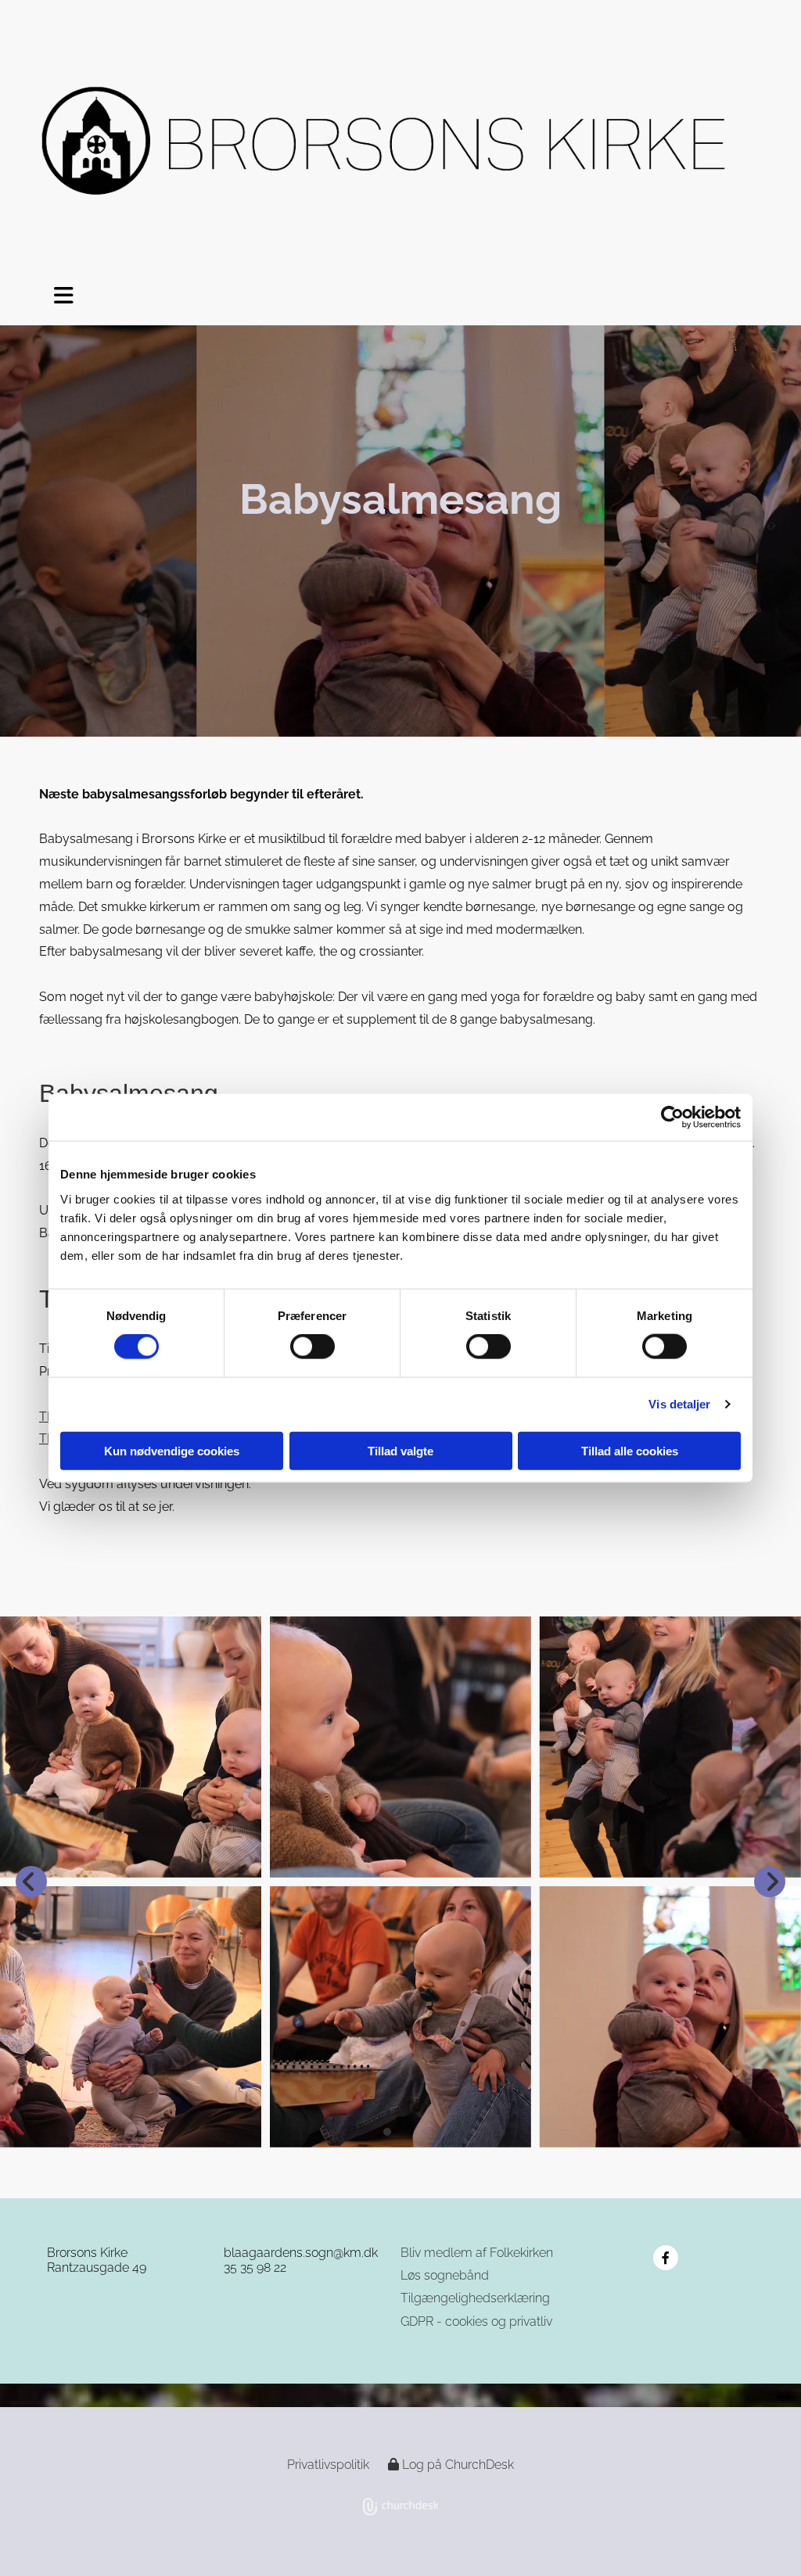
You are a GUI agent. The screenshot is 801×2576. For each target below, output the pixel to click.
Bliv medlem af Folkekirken (477, 2253)
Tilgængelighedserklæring (475, 2298)
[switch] (312, 1347)
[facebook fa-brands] (666, 2258)
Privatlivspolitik (328, 2465)
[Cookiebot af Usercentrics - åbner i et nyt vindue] (672, 1118)
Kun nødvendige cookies (172, 1450)
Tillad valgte (400, 1450)
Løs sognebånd (445, 2275)
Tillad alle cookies (630, 1450)
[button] (55, 296)
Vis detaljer (679, 1404)
